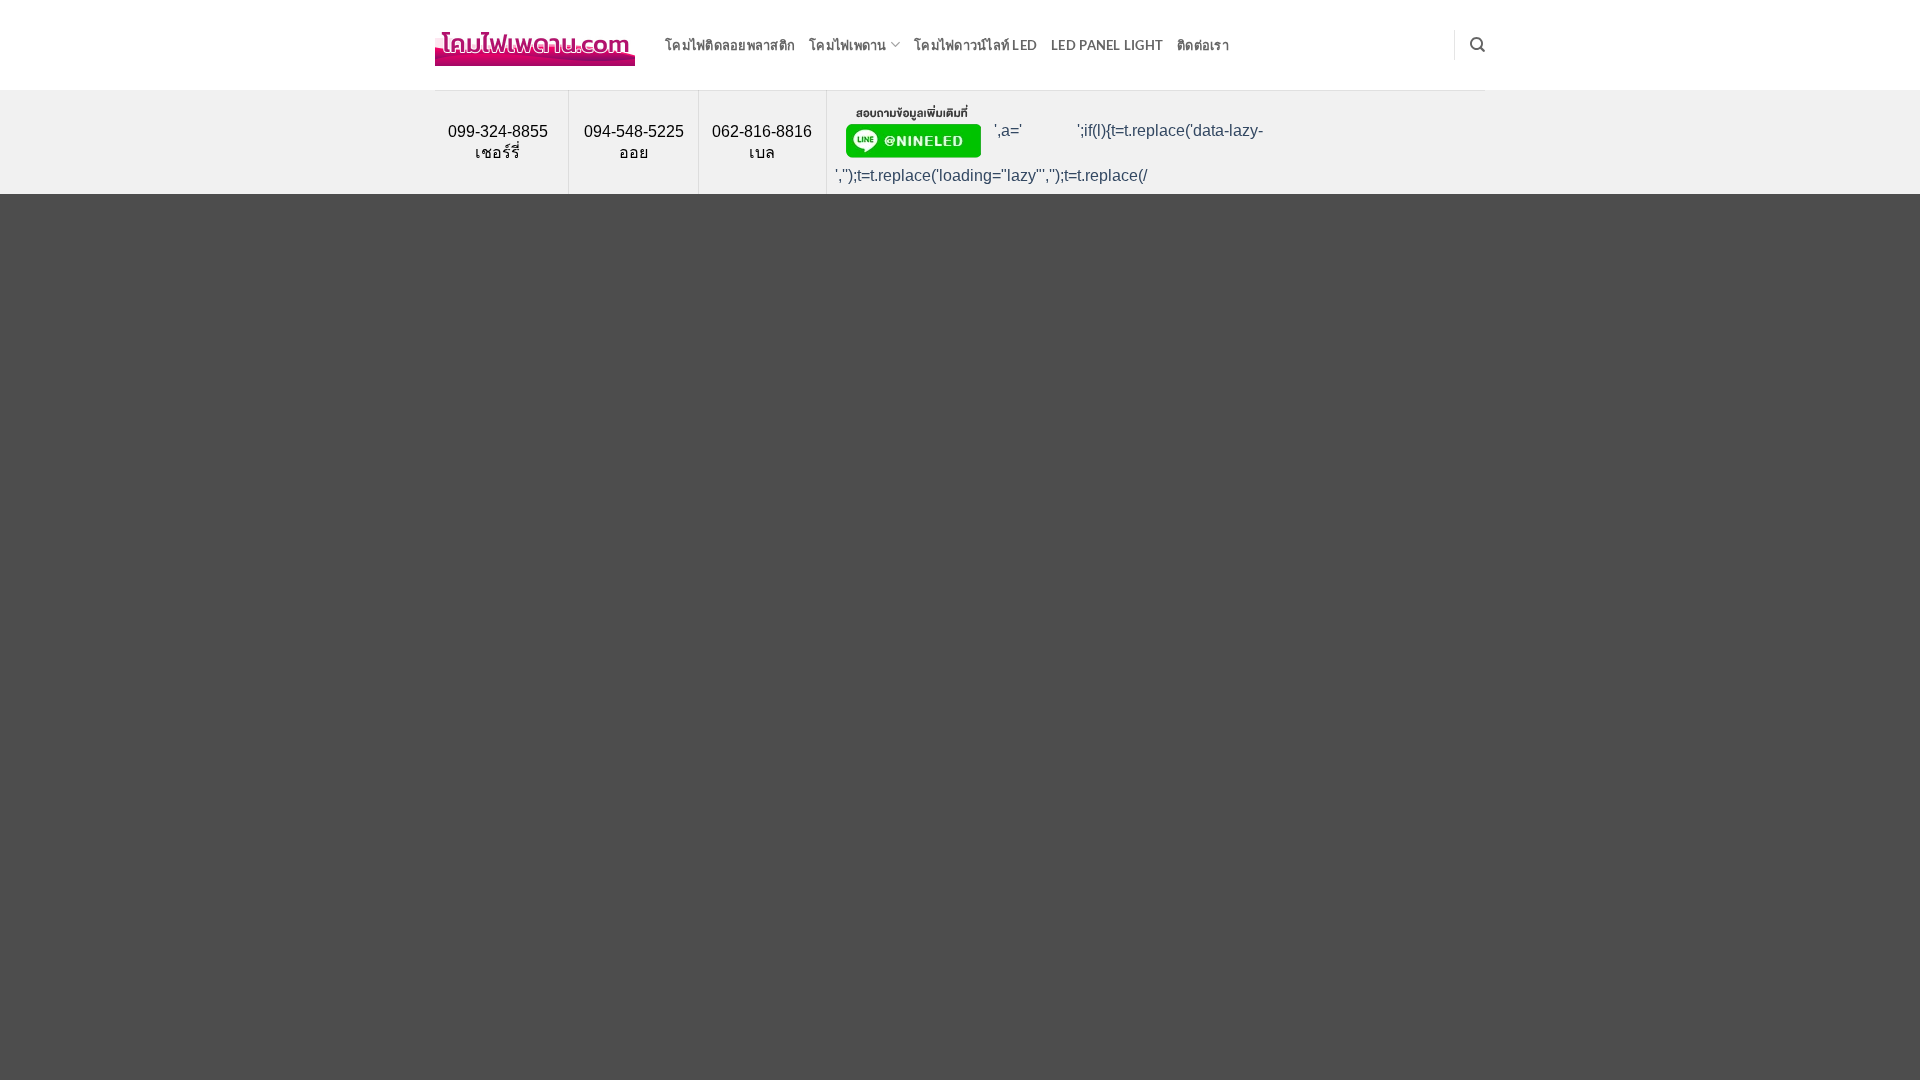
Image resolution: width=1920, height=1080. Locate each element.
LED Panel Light (1107, 45)
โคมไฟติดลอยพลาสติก (730, 45)
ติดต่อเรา (1203, 45)
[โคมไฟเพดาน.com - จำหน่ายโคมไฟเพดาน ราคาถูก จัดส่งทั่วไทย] (535, 45)
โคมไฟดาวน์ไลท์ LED (975, 45)
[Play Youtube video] (1042, 131)
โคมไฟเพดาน (848, 45)
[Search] (1477, 45)
